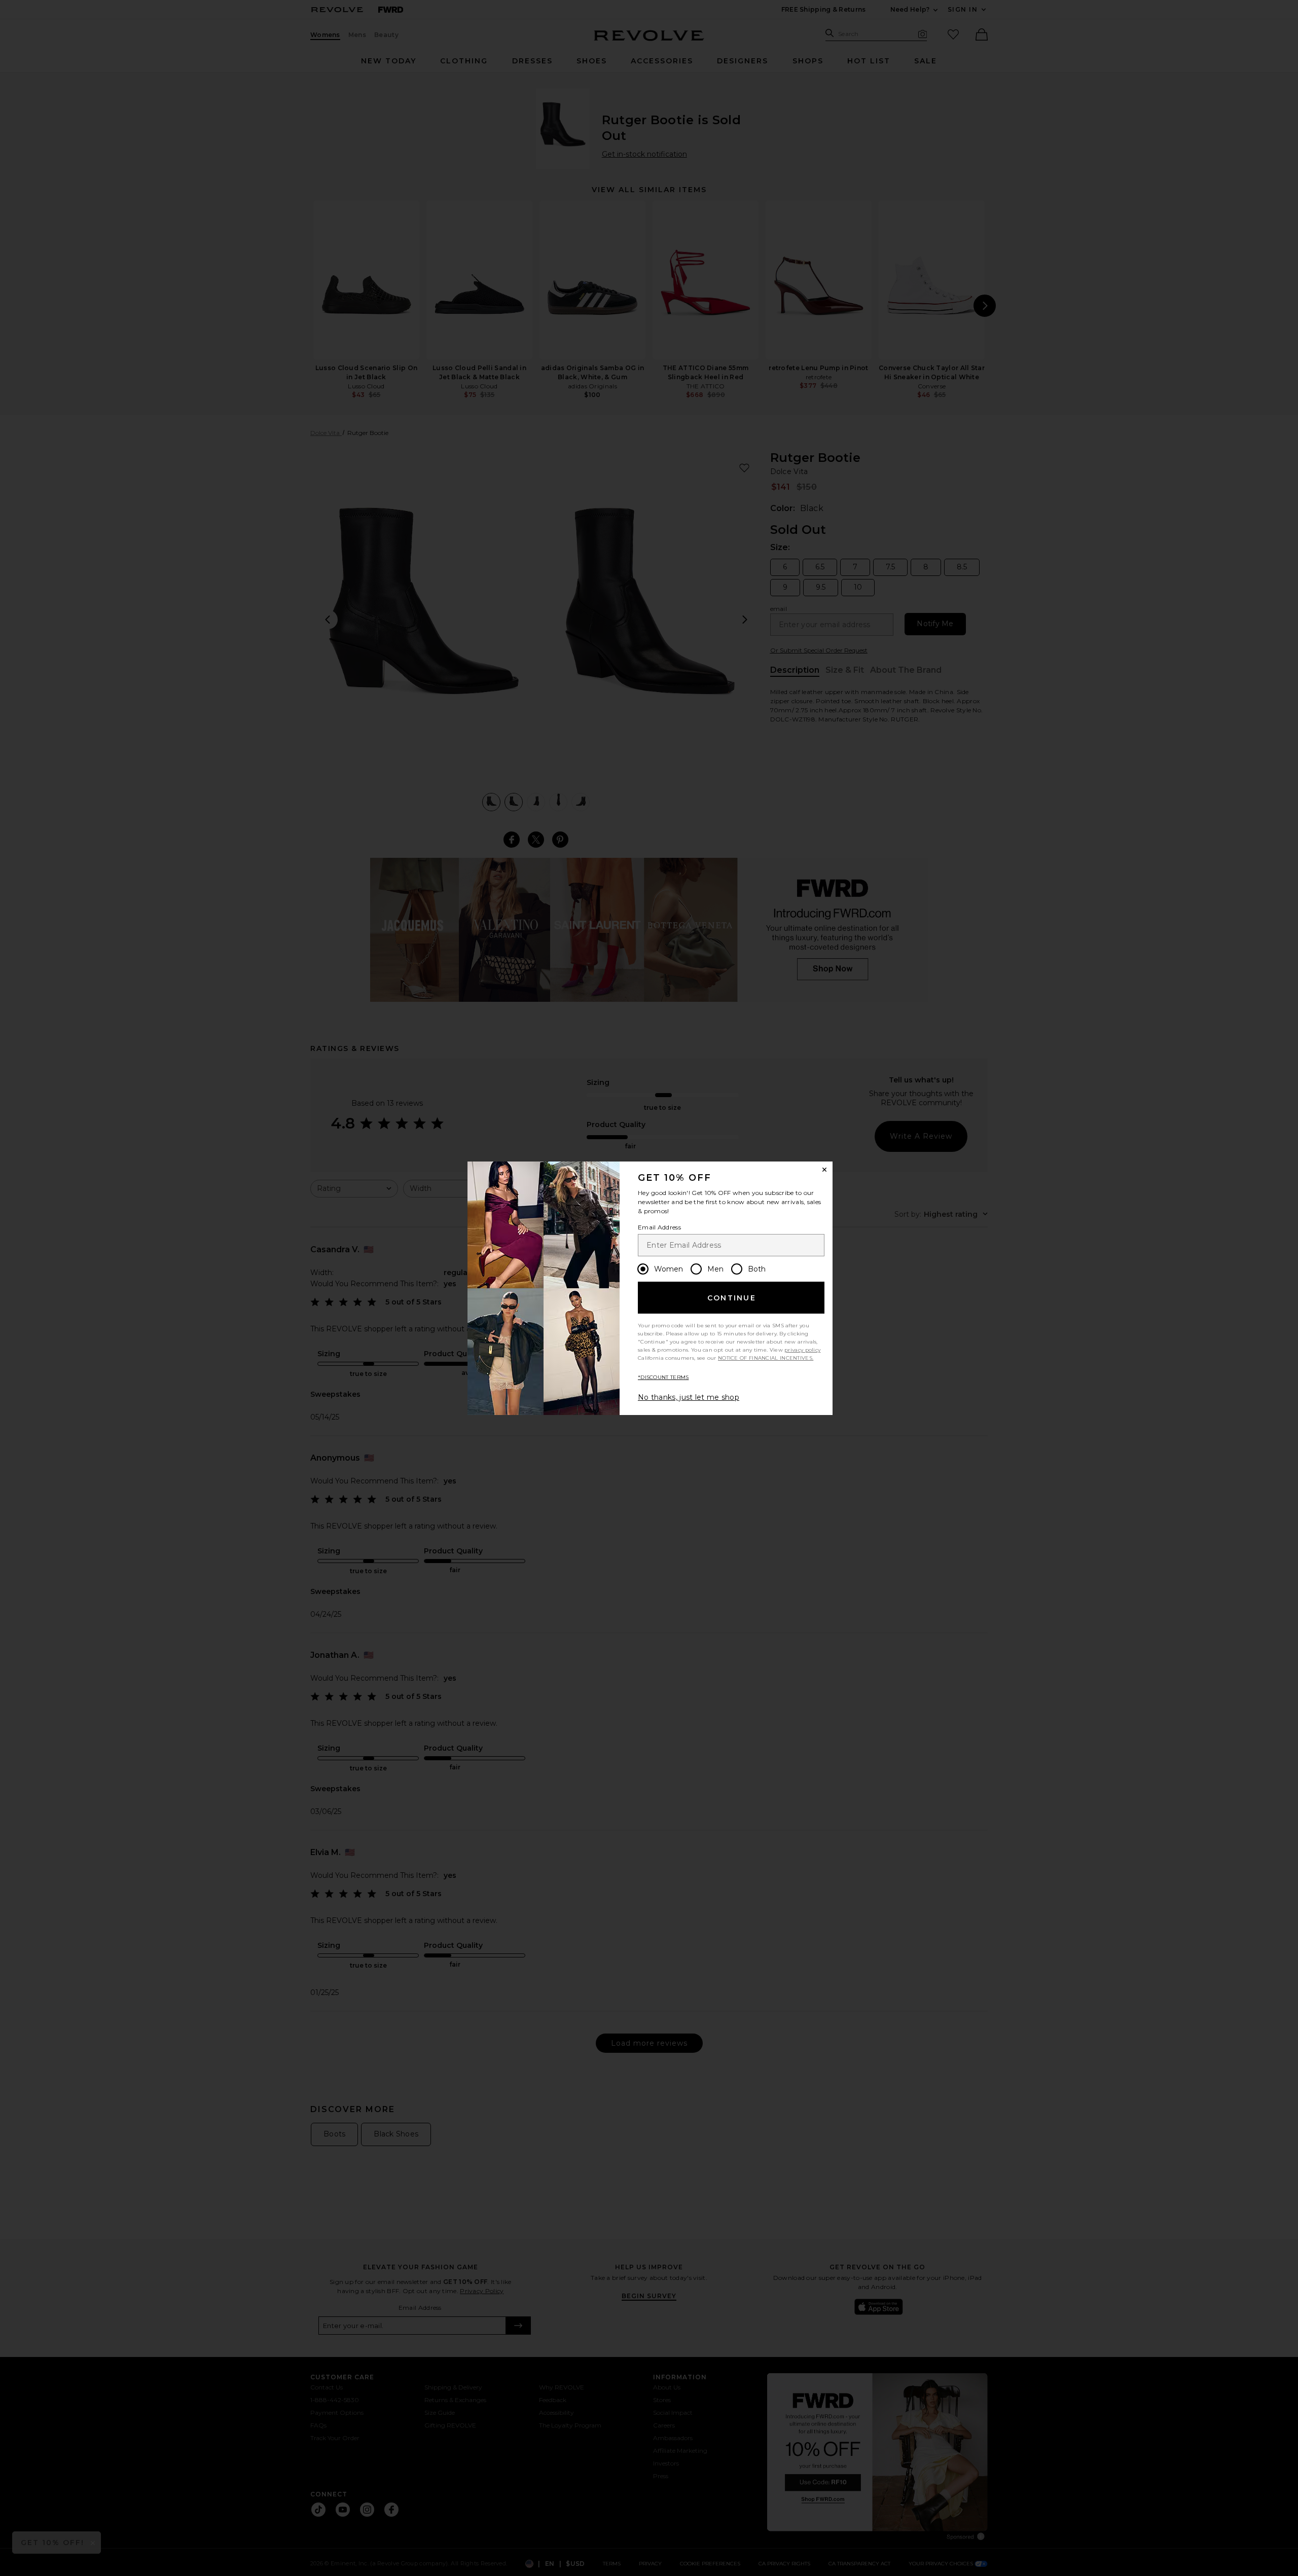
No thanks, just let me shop (689, 1397)
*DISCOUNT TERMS (663, 1377)
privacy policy (802, 1350)
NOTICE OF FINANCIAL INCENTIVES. (766, 1358)
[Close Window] (824, 1170)
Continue (732, 1298)
